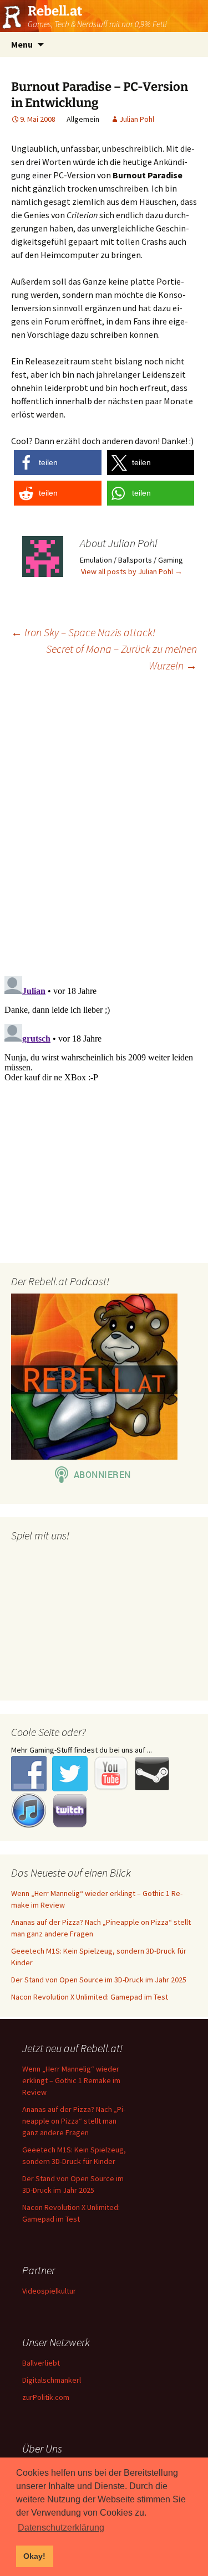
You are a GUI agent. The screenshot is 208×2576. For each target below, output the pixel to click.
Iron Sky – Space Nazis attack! (83, 632)
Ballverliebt (41, 2363)
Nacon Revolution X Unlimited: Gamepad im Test (90, 1997)
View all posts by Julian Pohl (132, 571)
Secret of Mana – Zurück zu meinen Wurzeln (121, 657)
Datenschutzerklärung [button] (61, 2528)
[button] (58, 463)
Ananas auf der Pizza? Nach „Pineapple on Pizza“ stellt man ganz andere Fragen (74, 2121)
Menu (22, 44)
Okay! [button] (34, 2556)
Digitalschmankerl (52, 2380)
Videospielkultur (49, 2291)
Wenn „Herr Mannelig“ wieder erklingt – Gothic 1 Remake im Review (71, 2080)
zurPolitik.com (46, 2397)
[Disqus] (104, 823)
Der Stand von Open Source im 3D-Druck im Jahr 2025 (99, 1980)
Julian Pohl (137, 119)
